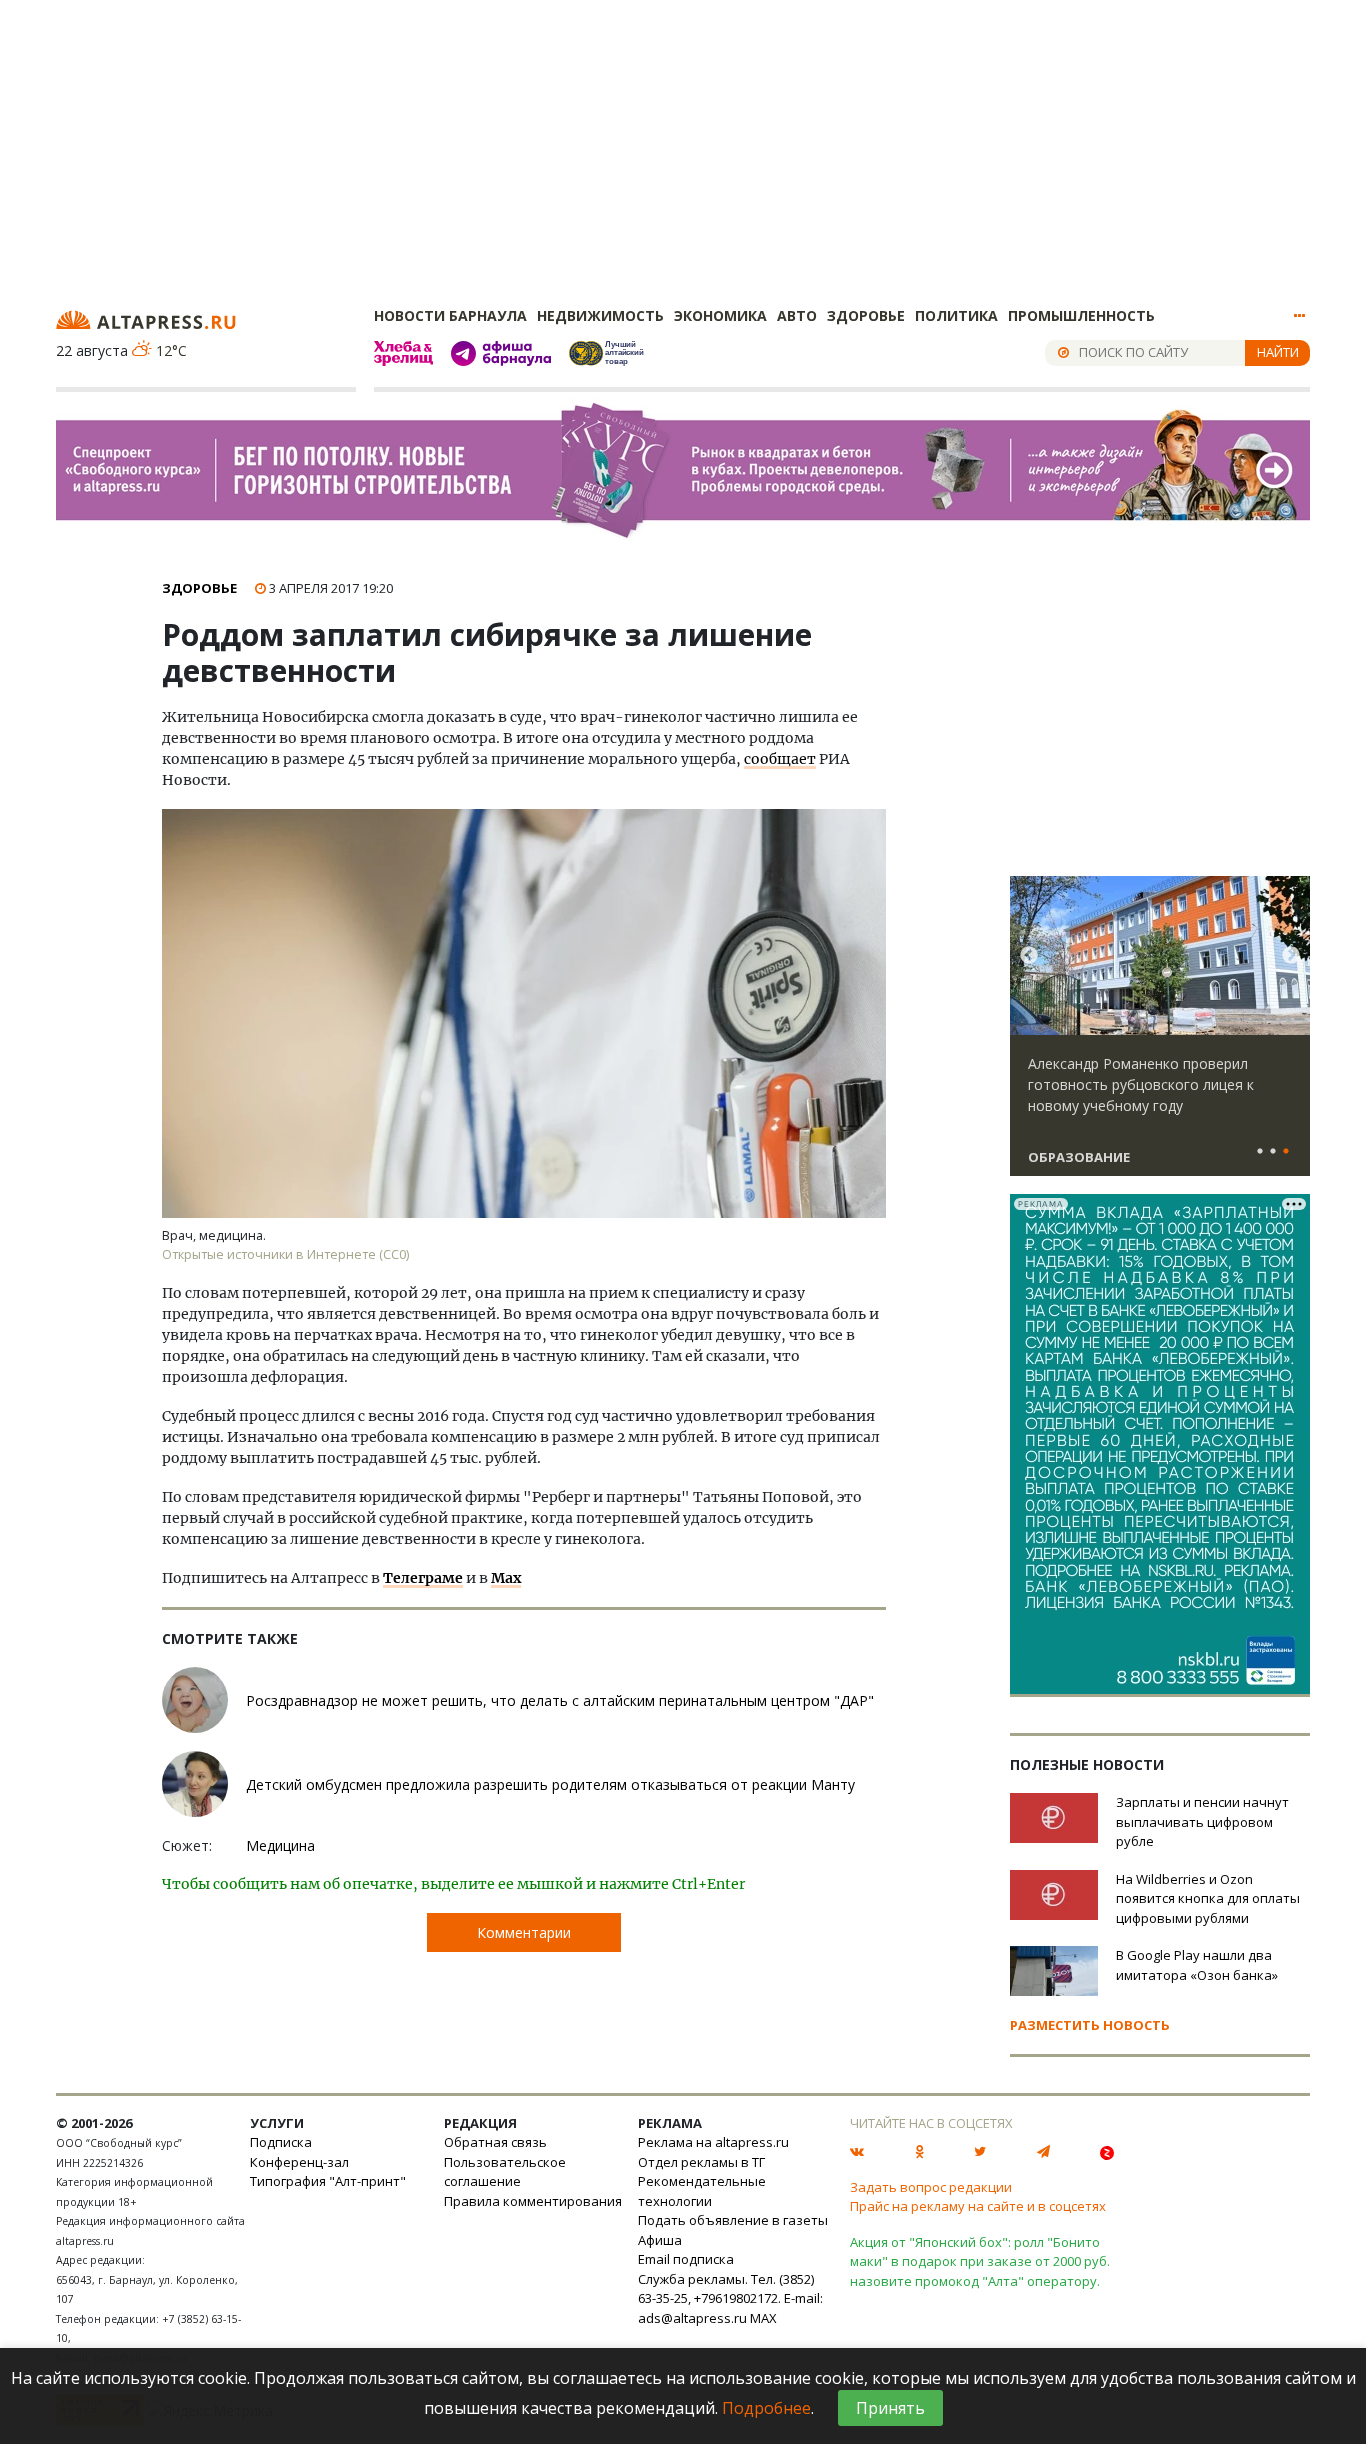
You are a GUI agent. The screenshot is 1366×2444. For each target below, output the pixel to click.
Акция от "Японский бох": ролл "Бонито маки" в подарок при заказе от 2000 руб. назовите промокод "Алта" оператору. (980, 2261)
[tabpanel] (1160, 1035)
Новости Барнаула (450, 315)
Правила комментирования (533, 2201)
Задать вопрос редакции (931, 2187)
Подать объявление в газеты (733, 2220)
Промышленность (1081, 315)
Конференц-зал (299, 2162)
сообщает (780, 759)
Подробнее (766, 2408)
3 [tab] (1286, 1152)
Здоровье (866, 315)
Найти (1278, 352)
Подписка (281, 2142)
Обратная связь (495, 2142)
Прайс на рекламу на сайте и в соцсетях (978, 2206)
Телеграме (423, 1578)
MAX (763, 2318)
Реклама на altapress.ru (713, 2142)
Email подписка (686, 2259)
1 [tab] (1260, 1152)
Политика (956, 315)
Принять (890, 2408)
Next (1291, 956)
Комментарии (524, 1932)
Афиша (660, 2240)
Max (506, 1578)
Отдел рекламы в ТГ (701, 2162)
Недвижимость (600, 315)
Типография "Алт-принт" (328, 2181)
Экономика (720, 315)
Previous (1029, 956)
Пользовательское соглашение (505, 2172)
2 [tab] (1273, 1152)
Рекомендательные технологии (702, 2191)
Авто (797, 315)
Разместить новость (1090, 2025)
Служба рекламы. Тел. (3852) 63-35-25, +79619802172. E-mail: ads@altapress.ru (730, 2298)
